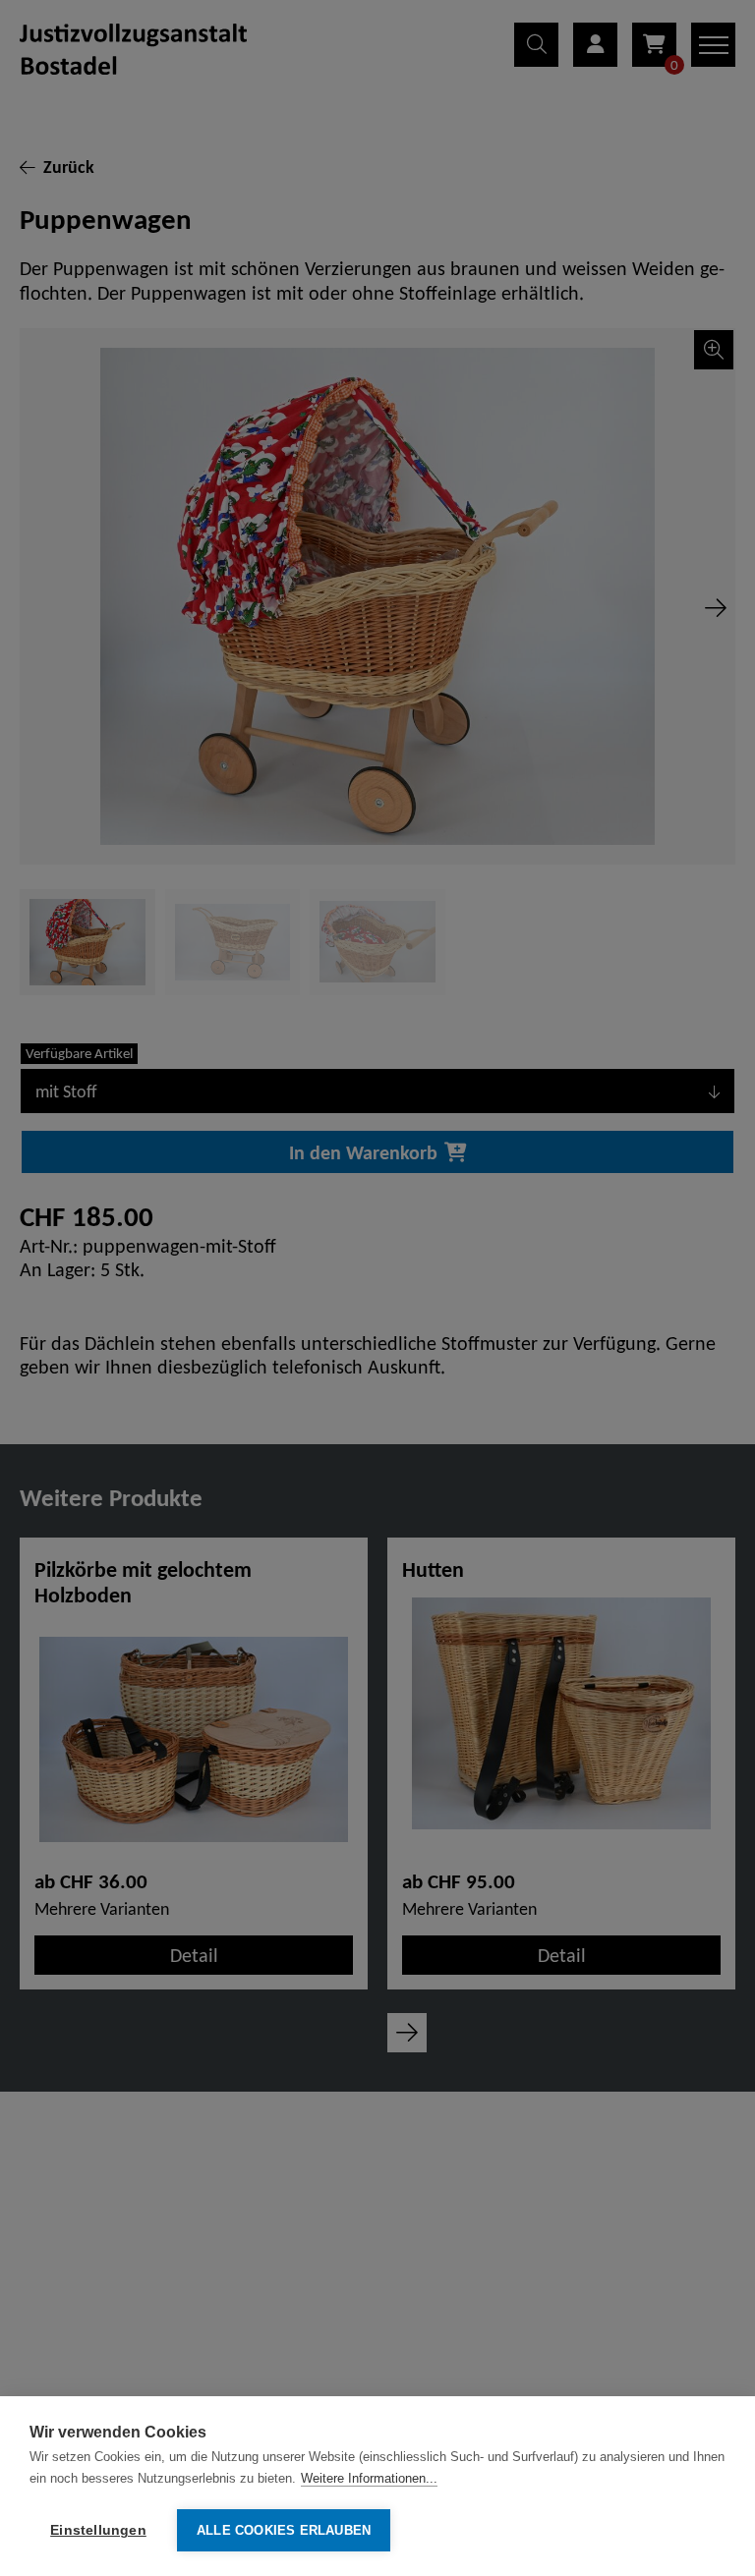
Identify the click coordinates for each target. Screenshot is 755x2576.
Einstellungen (98, 2530)
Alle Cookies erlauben (284, 2530)
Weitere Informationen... (369, 2478)
